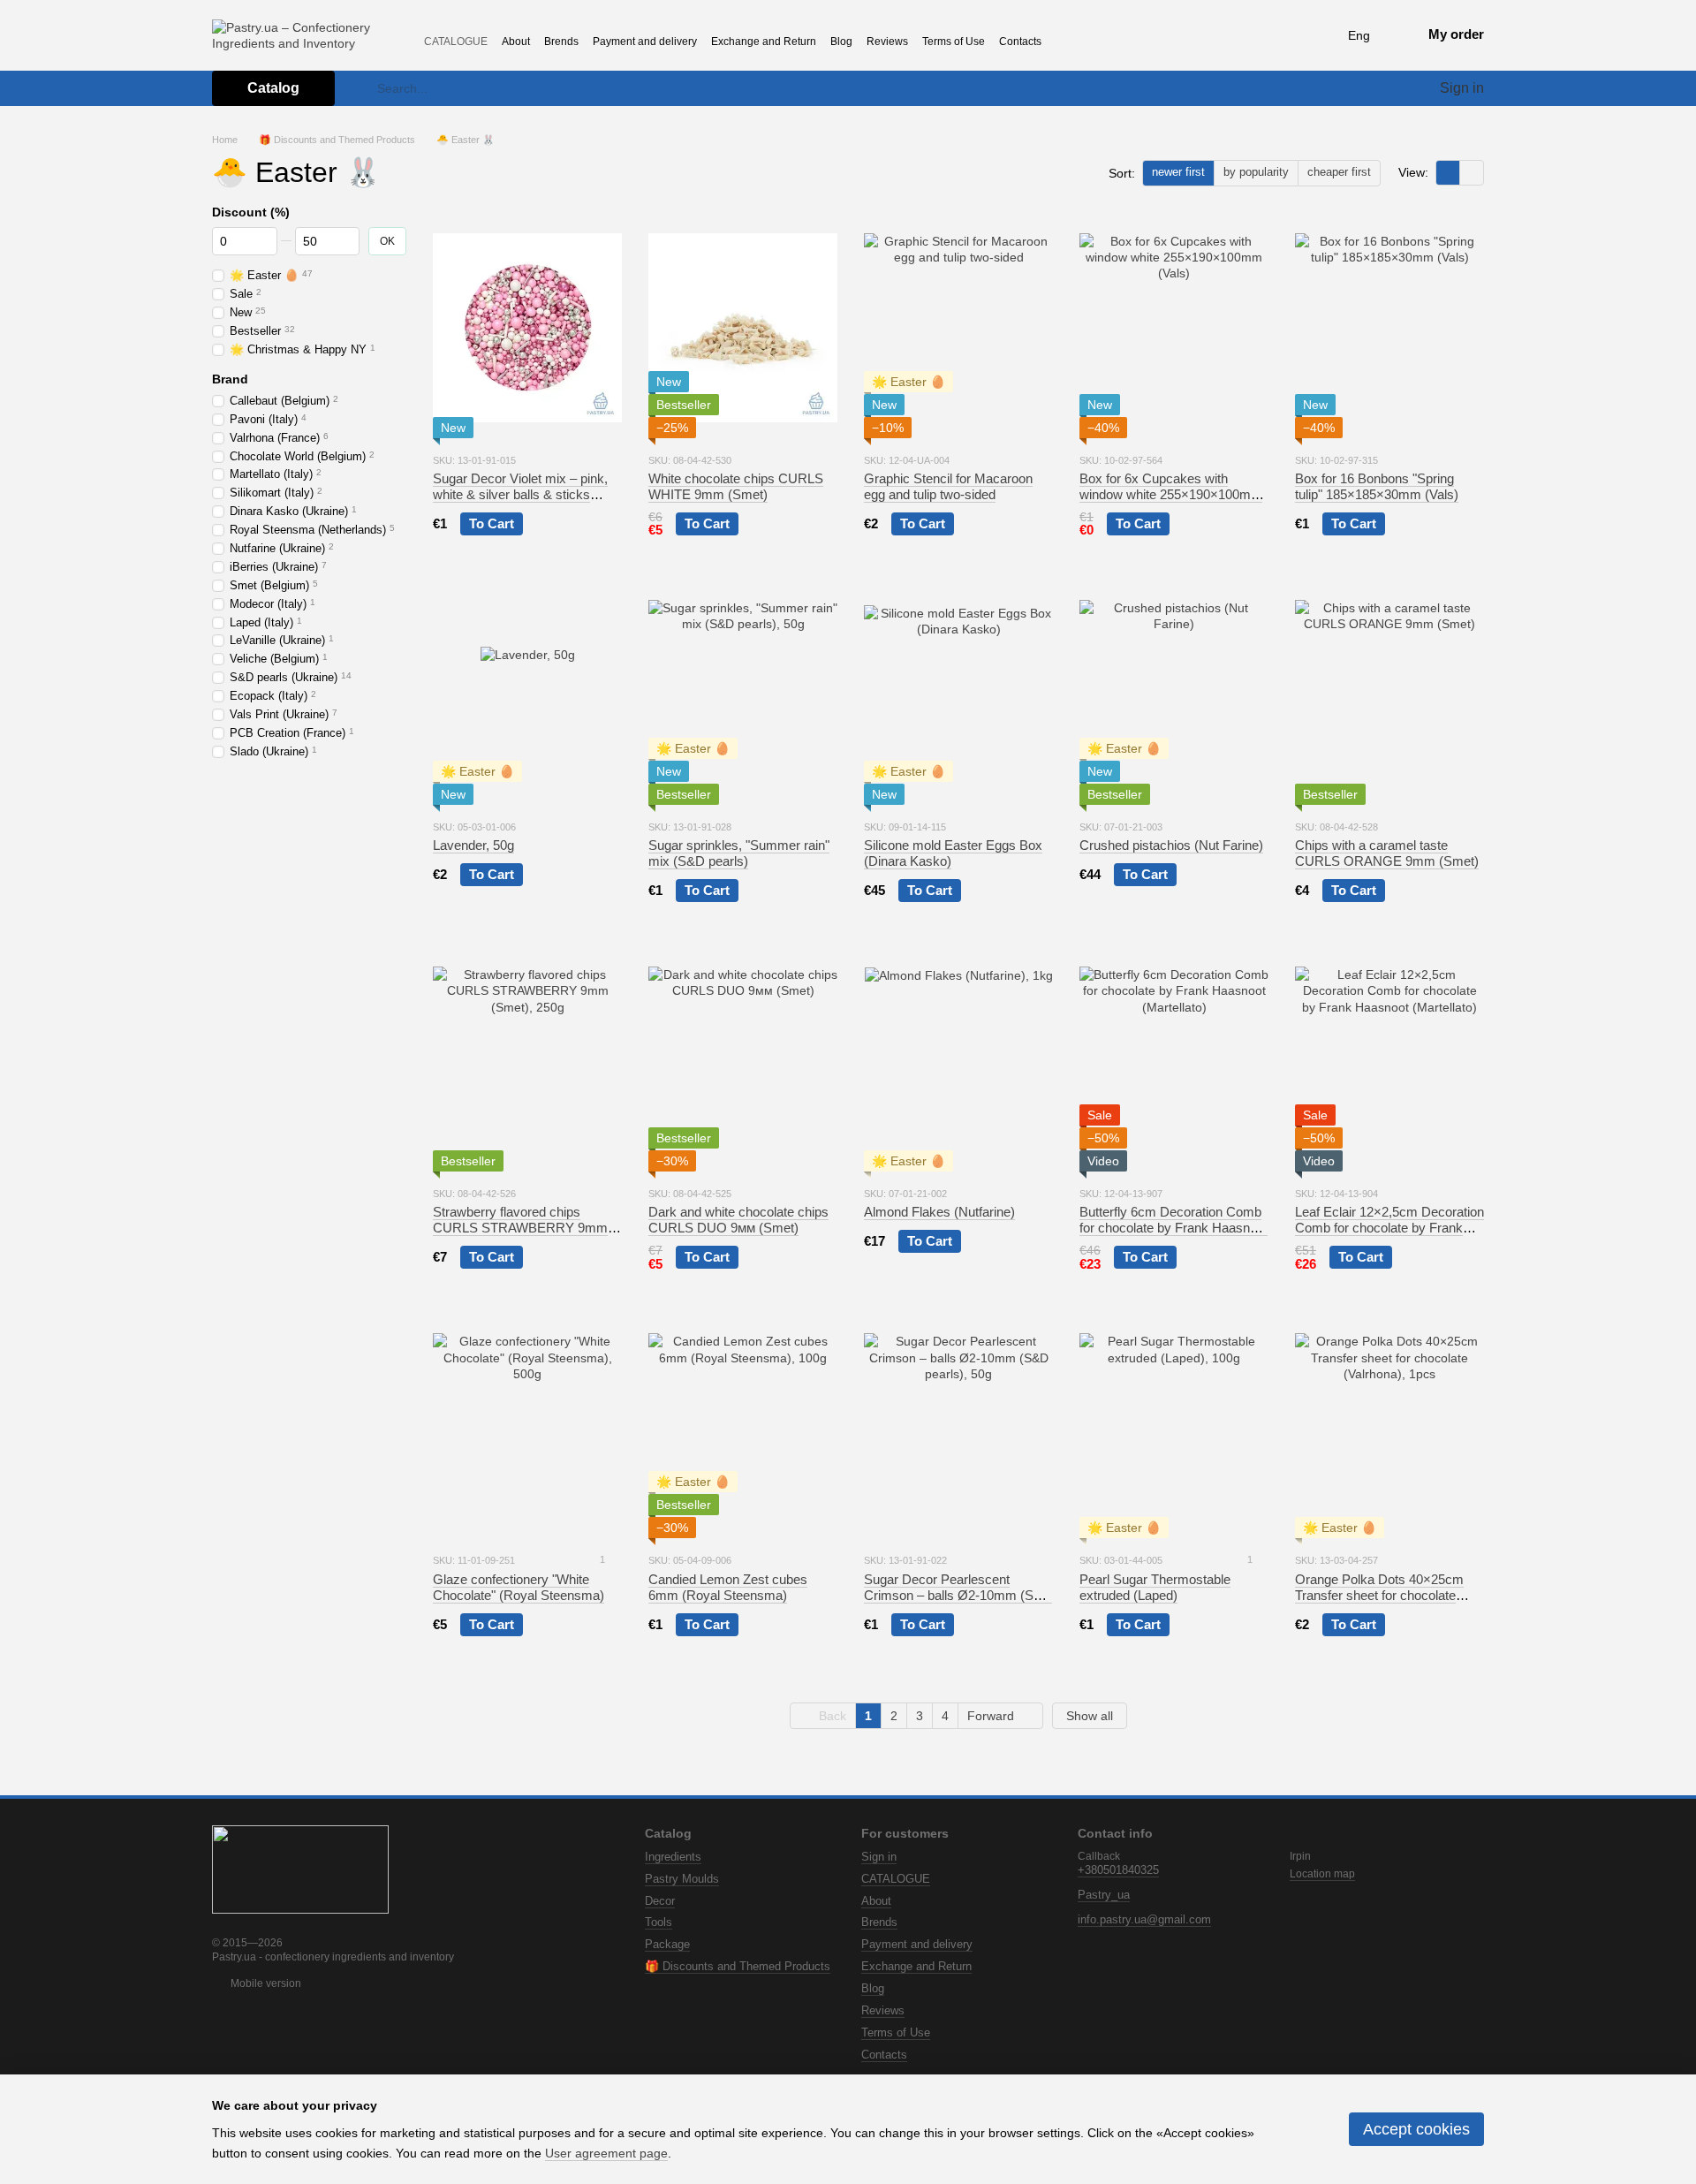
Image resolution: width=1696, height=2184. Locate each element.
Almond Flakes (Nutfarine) (939, 1212)
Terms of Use (954, 42)
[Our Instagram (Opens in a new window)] (1068, 41)
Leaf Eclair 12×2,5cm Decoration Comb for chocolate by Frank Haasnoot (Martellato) (1389, 1228)
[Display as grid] (1448, 173)
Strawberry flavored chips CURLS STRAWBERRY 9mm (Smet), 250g (520, 1228)
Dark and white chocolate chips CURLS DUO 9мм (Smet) (738, 1220)
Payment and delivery (645, 42)
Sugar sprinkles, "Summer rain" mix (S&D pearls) (739, 853)
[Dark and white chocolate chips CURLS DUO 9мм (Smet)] (743, 1061)
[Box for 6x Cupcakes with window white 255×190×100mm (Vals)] (1174, 328)
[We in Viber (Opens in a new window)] (1167, 41)
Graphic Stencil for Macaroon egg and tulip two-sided (948, 486)
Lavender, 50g (473, 845)
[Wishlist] (1392, 88)
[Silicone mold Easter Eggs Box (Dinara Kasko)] (958, 694)
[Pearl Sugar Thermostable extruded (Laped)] (1174, 1428)
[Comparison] (1360, 88)
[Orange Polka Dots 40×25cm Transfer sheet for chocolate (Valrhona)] (1389, 1428)
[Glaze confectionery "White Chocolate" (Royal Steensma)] (527, 1428)
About (516, 42)
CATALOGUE (456, 42)
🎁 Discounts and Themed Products (738, 1966)
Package (667, 1944)
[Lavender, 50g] (527, 694)
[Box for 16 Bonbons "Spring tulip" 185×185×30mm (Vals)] (1389, 328)
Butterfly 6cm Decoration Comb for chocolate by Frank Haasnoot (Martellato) (1174, 1228)
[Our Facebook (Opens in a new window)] (1093, 41)
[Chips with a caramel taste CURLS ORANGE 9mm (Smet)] (1389, 694)
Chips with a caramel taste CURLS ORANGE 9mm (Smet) (1387, 853)
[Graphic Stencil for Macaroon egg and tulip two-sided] (958, 328)
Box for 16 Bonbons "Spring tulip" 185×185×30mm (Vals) (1377, 486)
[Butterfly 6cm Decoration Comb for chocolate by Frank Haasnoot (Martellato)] (1174, 1061)
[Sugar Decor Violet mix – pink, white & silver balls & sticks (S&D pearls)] (527, 328)
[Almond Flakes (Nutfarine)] (958, 1061)
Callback (1099, 1856)
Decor (660, 1901)
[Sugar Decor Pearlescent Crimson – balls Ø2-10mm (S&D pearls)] (958, 1428)
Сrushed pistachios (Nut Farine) (1171, 845)
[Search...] (363, 88)
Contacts (1020, 42)
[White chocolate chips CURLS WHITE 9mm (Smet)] (743, 328)
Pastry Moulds (682, 1879)
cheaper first (1339, 172)
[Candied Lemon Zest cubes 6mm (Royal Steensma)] (743, 1428)
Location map (1322, 1874)
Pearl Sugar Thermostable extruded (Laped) (1155, 1587)
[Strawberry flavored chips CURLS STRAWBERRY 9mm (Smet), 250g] (527, 1061)
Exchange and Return (764, 42)
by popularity (1256, 172)
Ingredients (673, 1857)
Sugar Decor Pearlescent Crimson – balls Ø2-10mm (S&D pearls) (958, 1595)
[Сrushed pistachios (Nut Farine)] (1174, 694)
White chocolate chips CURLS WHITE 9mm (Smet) (736, 486)
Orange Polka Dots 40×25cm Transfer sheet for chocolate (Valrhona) (1379, 1595)
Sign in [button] (879, 1857)
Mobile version (265, 1983)
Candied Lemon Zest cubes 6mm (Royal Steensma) (728, 1587)
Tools (659, 1922)
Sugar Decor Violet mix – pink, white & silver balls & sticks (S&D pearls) (520, 494)
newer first (1178, 172)
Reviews (887, 42)
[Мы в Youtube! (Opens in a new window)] (1142, 41)
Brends (561, 42)
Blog (841, 42)
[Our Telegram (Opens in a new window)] (1117, 41)
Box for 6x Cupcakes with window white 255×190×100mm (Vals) (1171, 494)
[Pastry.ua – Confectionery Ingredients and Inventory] (300, 1869)
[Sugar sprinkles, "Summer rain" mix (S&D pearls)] (743, 694)
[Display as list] (1472, 173)
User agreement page (606, 2153)
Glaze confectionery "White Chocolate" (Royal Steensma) (519, 1587)
